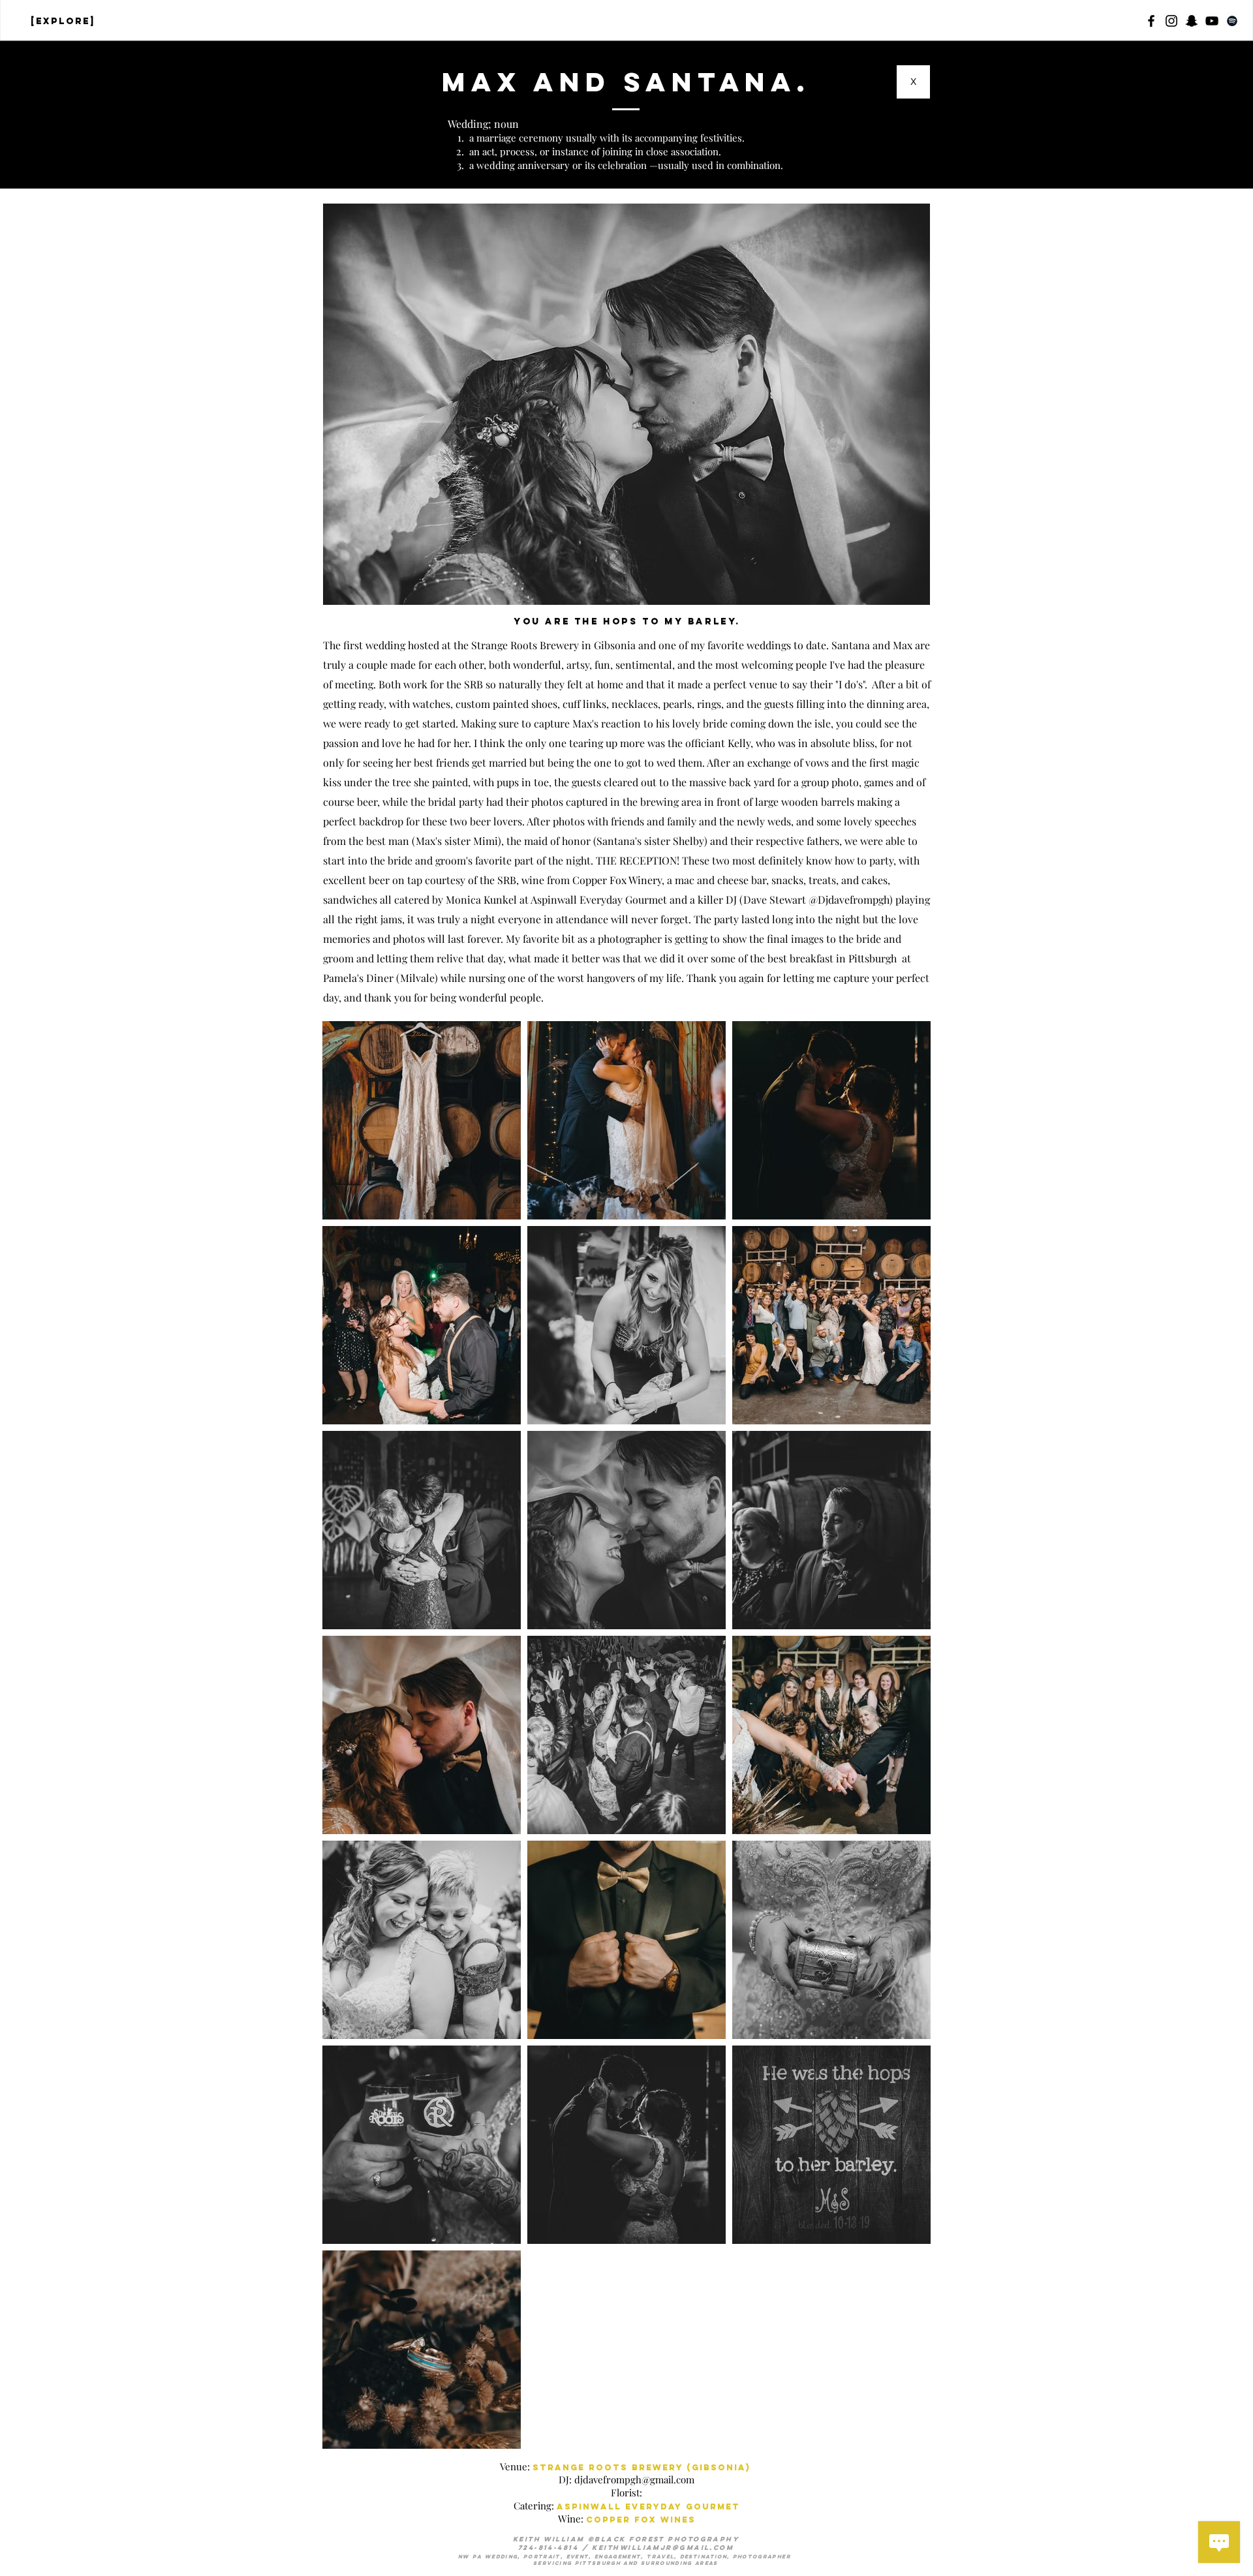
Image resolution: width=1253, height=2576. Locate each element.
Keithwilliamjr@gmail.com (663, 2548)
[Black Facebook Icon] (1151, 21)
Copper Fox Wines (641, 2520)
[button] (1192, 21)
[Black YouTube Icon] (1212, 21)
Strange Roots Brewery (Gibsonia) (642, 2467)
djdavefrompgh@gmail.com (634, 2479)
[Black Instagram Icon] (1171, 21)
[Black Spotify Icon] (1232, 21)
